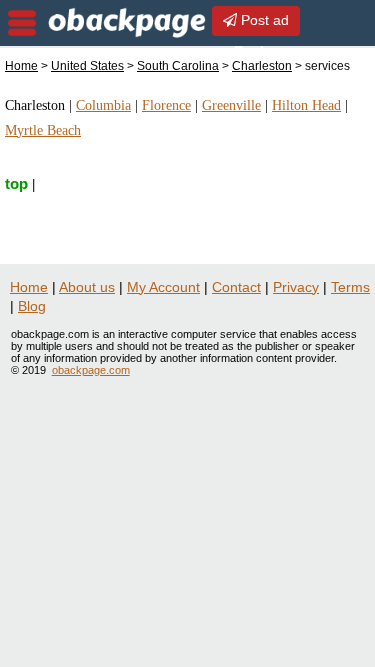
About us (87, 287)
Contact (236, 287)
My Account (163, 287)
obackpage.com (91, 370)
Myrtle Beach (43, 130)
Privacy (296, 287)
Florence (166, 105)
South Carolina (178, 66)
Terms (350, 287)
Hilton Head (306, 105)
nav (22, 23)
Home (21, 66)
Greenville (231, 105)
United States (87, 66)
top (16, 183)
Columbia (103, 105)
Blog (32, 306)
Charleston (262, 66)
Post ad (263, 20)
